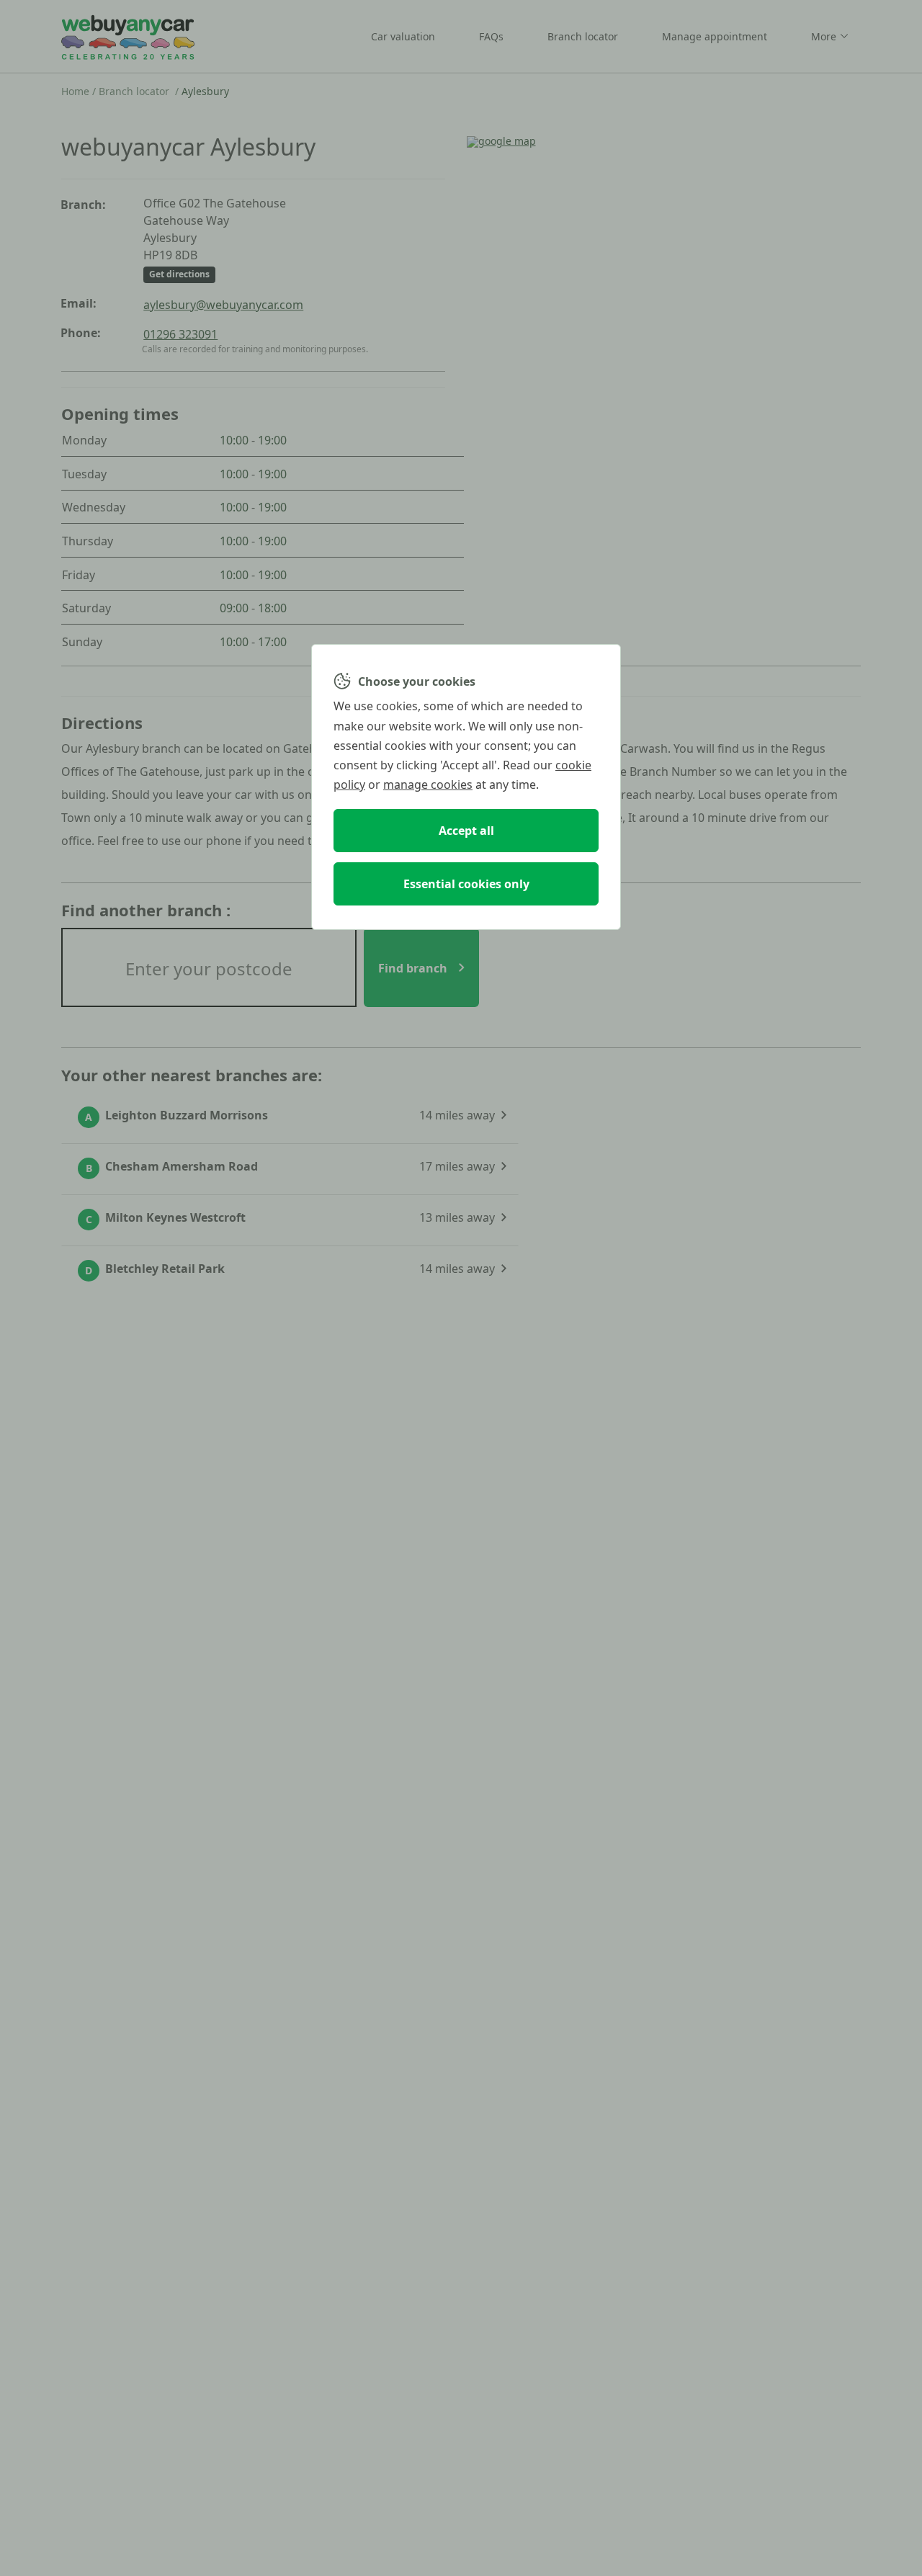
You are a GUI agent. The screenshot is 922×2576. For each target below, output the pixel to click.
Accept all (466, 831)
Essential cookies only (466, 884)
